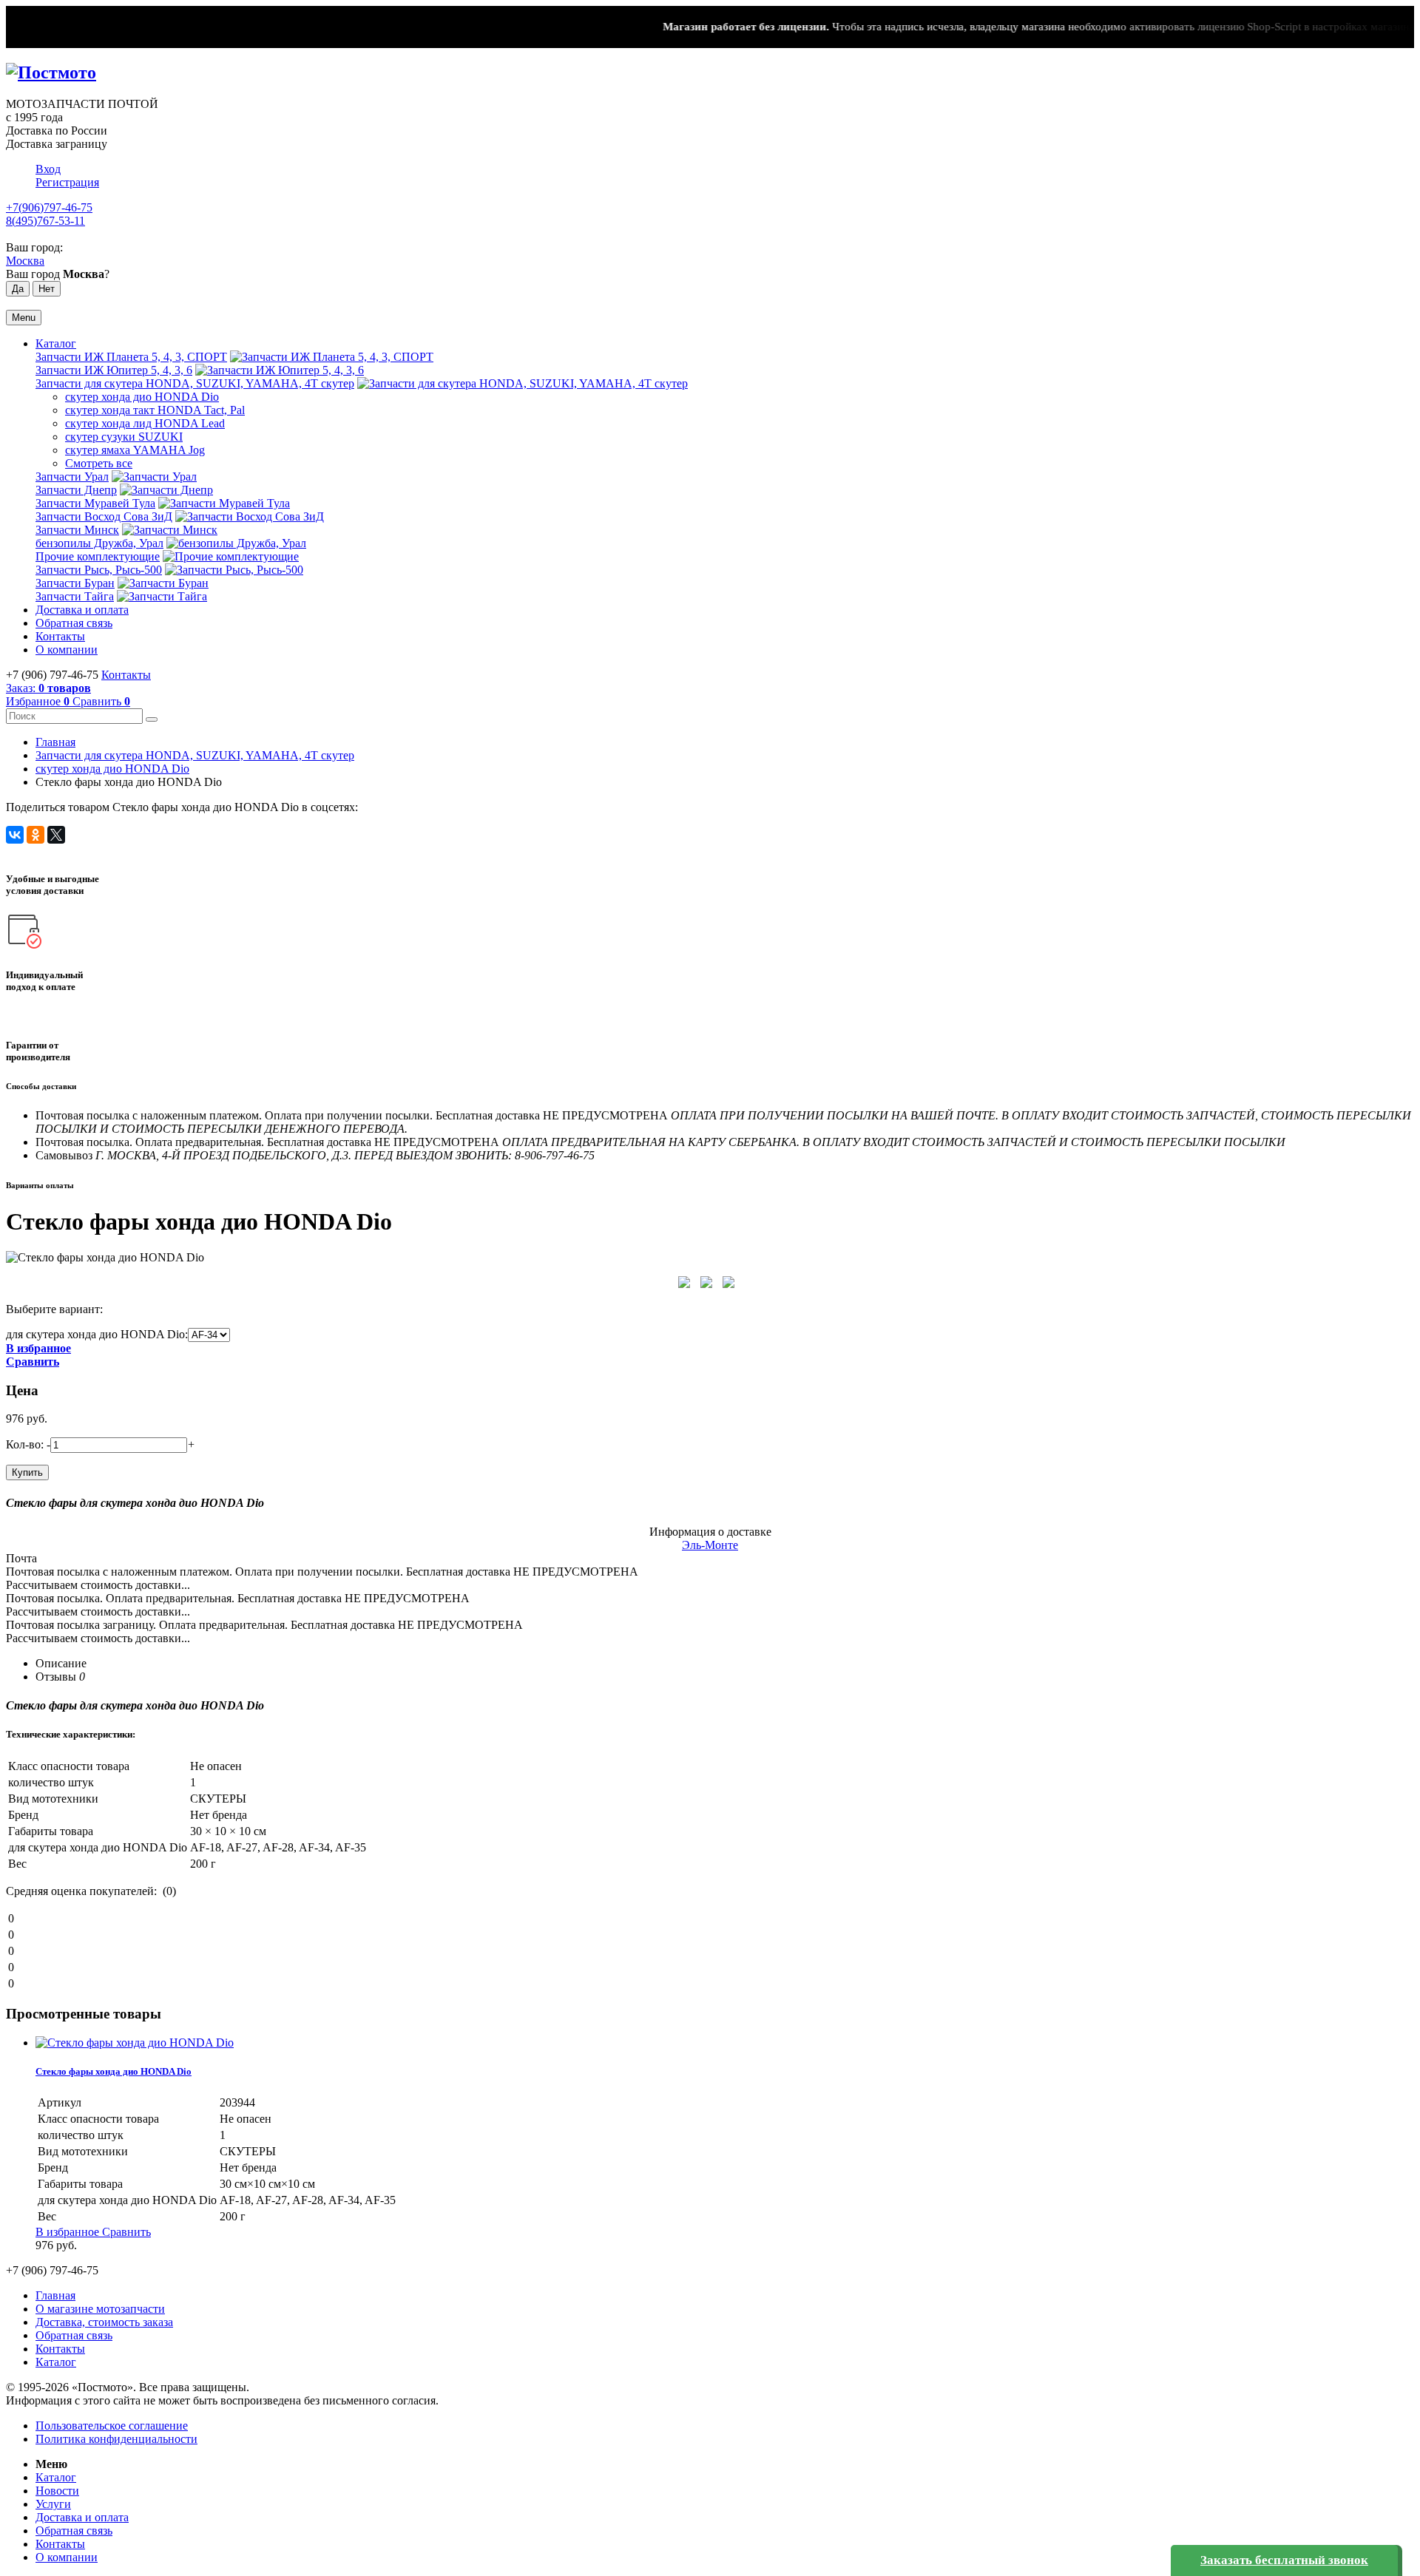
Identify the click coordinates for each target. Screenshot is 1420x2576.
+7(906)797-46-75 (49, 207)
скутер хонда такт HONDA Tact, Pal (155, 410)
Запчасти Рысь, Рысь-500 (99, 570)
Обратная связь (74, 623)
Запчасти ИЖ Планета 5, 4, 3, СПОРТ (131, 357)
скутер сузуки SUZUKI (124, 437)
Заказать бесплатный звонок (1284, 2560)
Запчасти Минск (77, 530)
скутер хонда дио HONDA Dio (142, 397)
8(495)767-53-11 (45, 221)
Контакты (60, 636)
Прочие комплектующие (98, 556)
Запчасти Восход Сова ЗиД (104, 516)
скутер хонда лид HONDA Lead (145, 423)
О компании (67, 650)
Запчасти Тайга (75, 596)
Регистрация (67, 182)
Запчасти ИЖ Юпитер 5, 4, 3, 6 (114, 370)
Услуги (53, 2504)
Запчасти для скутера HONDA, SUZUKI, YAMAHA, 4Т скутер (195, 383)
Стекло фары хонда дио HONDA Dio (114, 2071)
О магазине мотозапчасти (100, 2309)
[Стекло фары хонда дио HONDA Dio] (135, 2043)
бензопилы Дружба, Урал (99, 543)
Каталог (56, 343)
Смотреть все (99, 463)
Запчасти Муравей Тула (95, 503)
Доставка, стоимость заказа (104, 2322)
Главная (55, 742)
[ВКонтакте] (15, 835)
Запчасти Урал (72, 477)
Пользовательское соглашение (112, 2426)
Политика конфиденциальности (116, 2439)
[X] (56, 835)
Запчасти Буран (75, 583)
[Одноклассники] (35, 835)
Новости (57, 2491)
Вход (48, 169)
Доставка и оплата (82, 610)
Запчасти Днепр (76, 490)
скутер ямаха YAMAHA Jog (135, 450)
